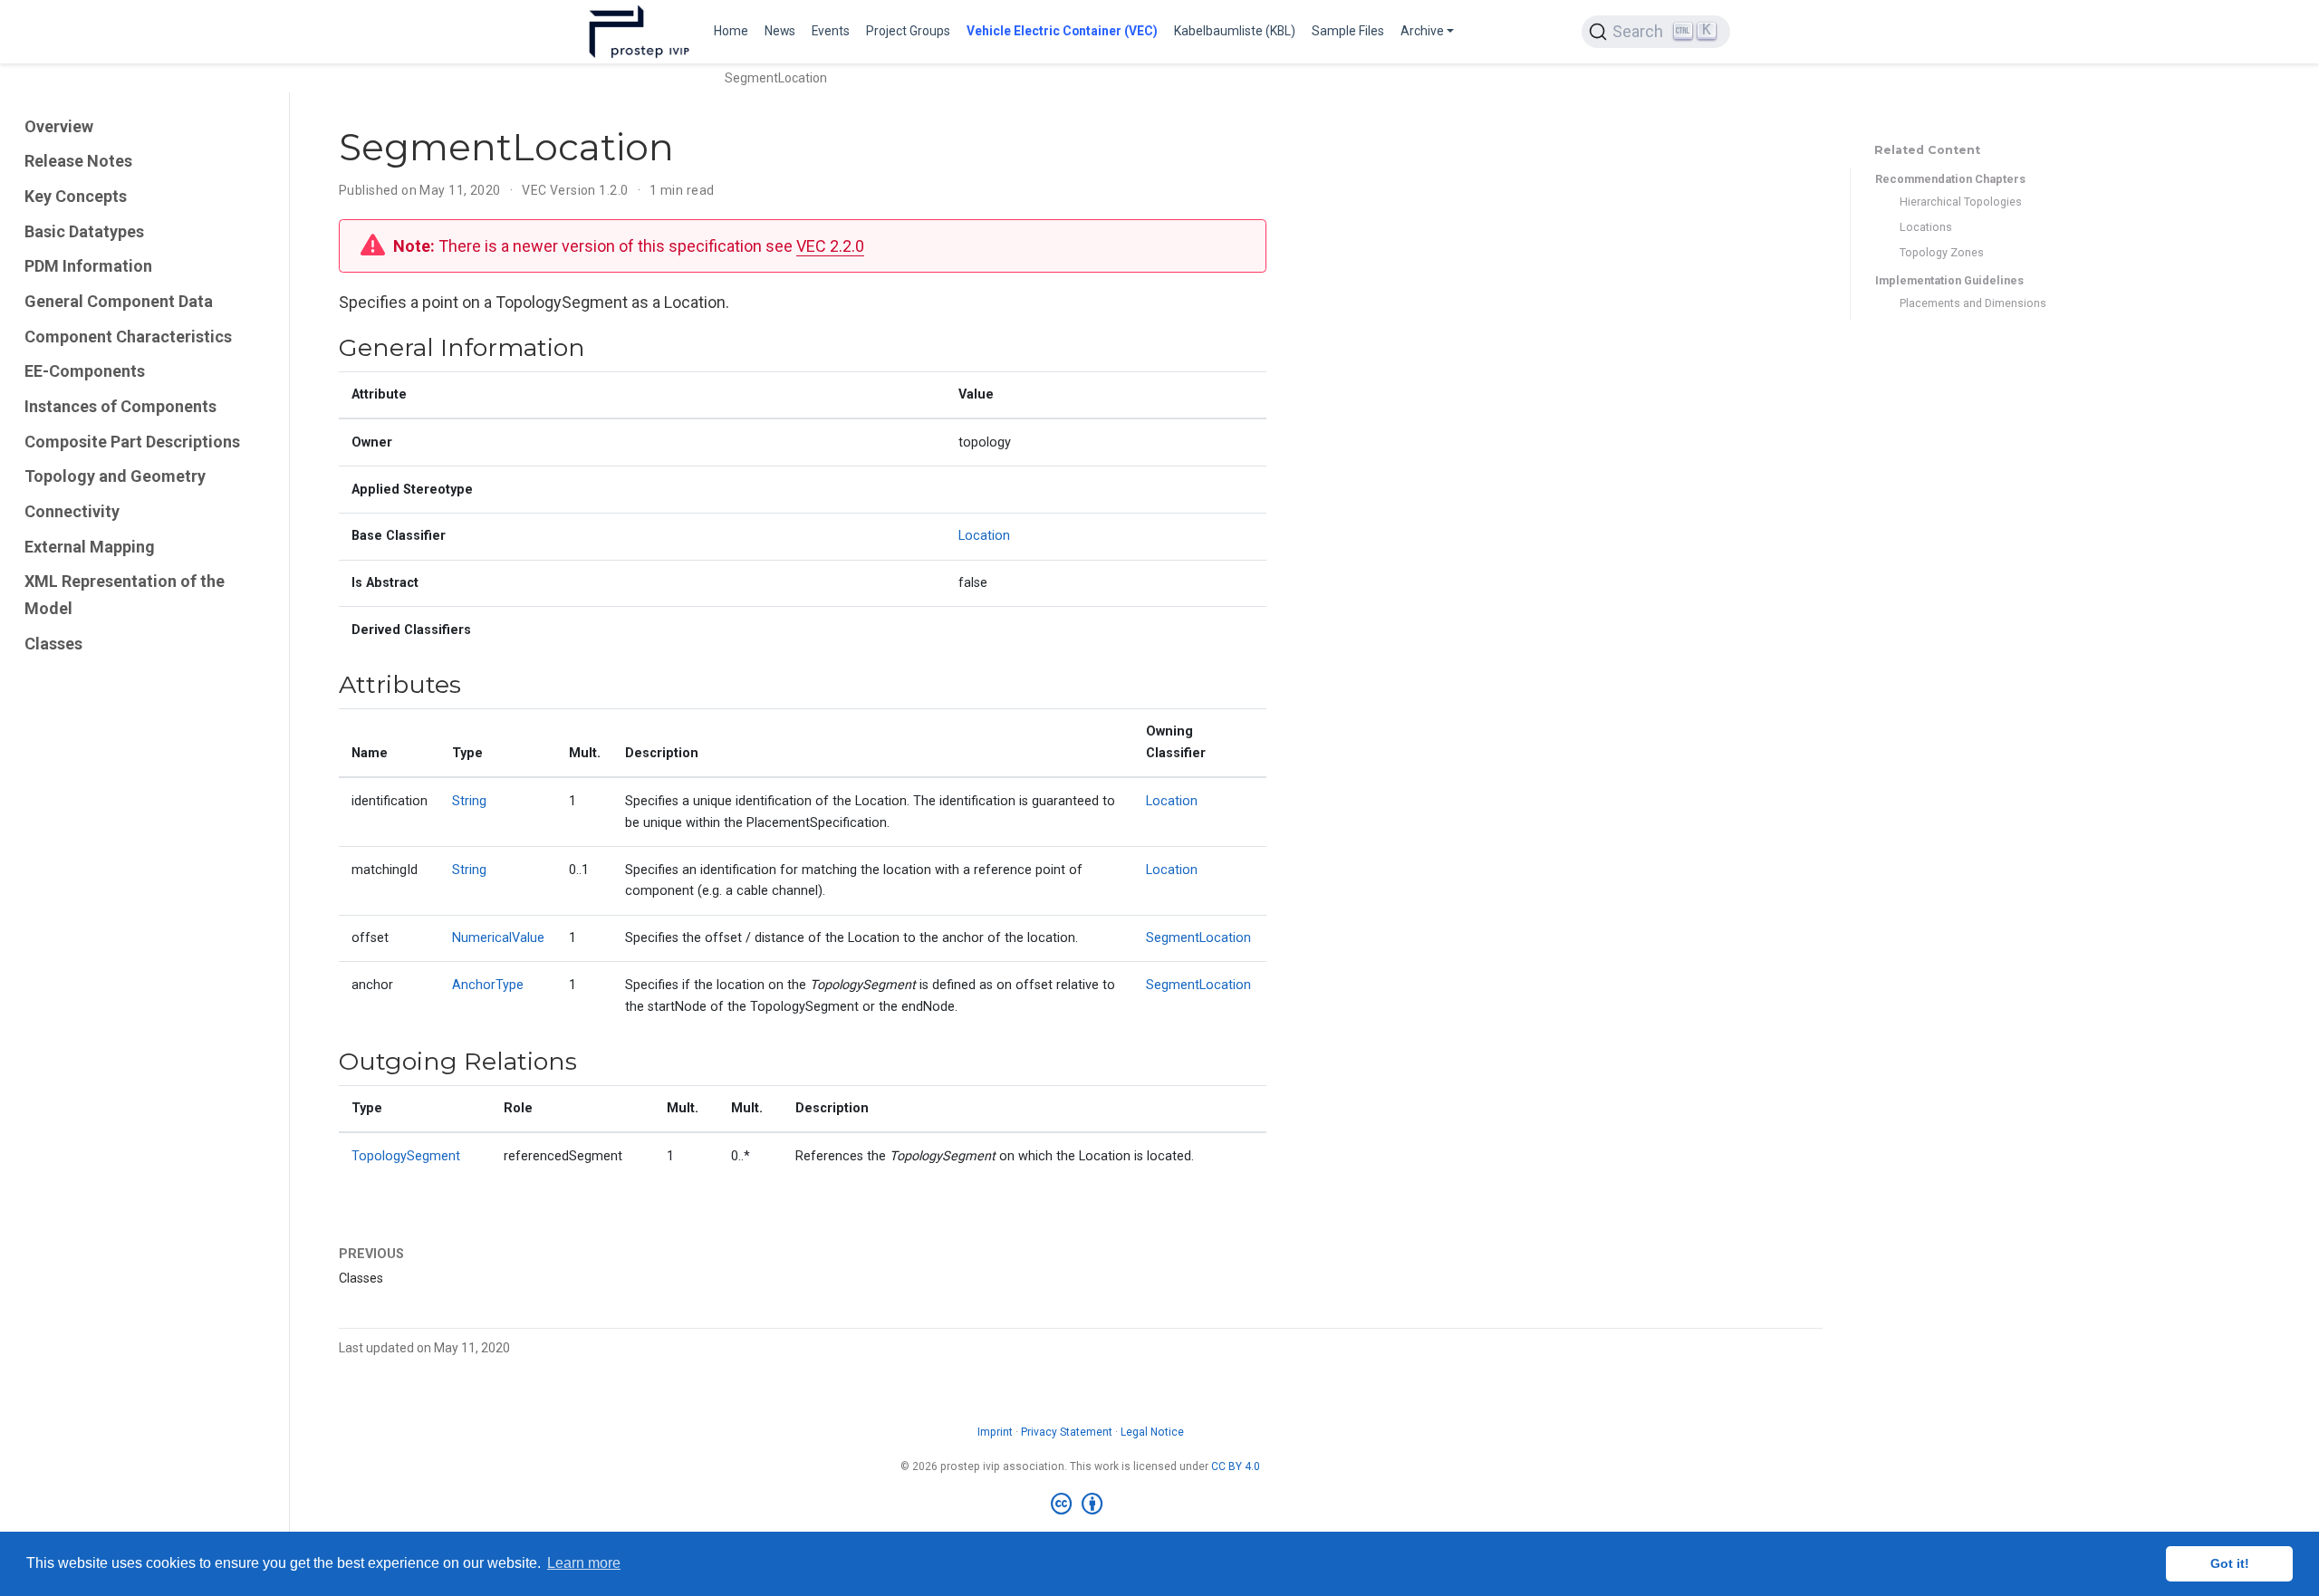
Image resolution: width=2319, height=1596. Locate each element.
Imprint (995, 1432)
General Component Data (119, 301)
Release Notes (78, 161)
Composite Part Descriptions (132, 442)
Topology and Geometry (115, 476)
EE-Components (85, 371)
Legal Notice (1152, 1432)
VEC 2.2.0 (830, 246)
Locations (1926, 227)
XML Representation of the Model (125, 596)
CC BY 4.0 (1236, 1466)
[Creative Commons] (1080, 1505)
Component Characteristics (128, 337)
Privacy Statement (1067, 1432)
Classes (53, 644)
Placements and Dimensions (1973, 303)
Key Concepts (76, 196)
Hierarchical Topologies (1961, 202)
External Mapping (90, 547)
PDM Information (88, 266)
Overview (59, 126)
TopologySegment (406, 1156)
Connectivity (72, 511)
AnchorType (488, 985)
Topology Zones (1942, 252)
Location (984, 536)
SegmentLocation (1198, 938)
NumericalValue (498, 938)
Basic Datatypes (84, 231)
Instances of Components (120, 406)
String (469, 801)
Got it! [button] (2230, 1563)
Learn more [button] (584, 1563)
